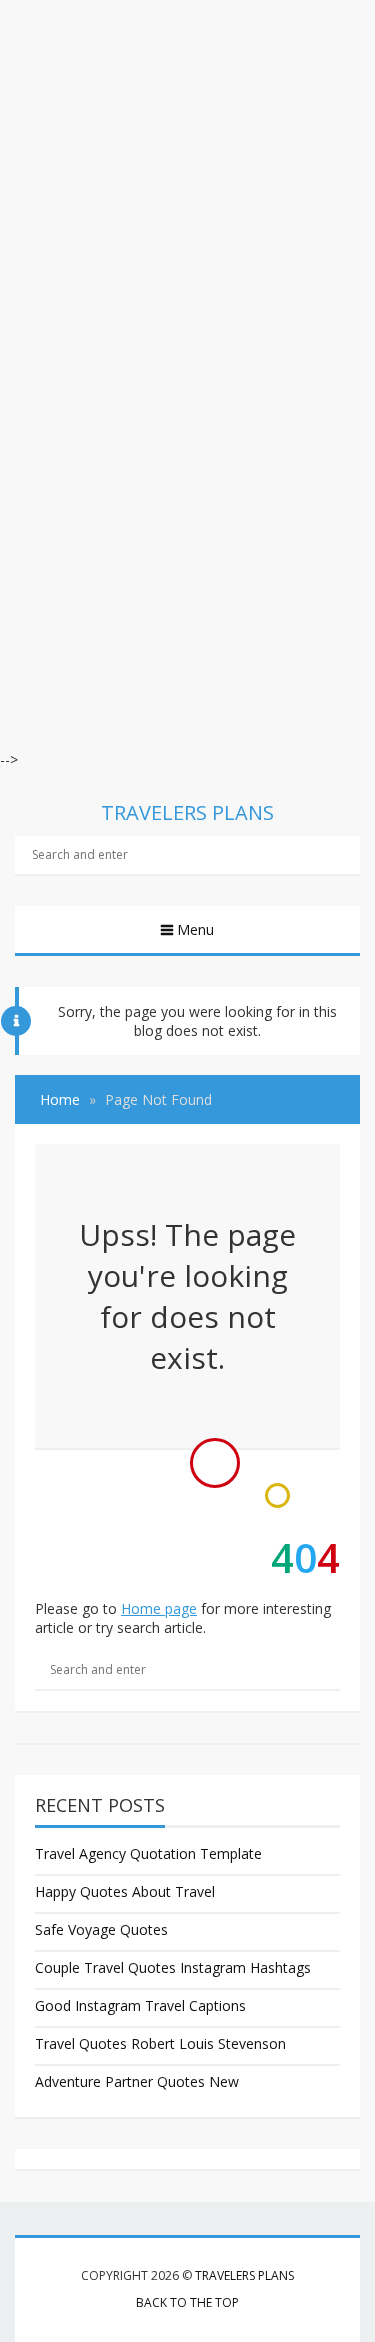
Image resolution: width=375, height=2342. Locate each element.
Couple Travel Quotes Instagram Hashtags (173, 1967)
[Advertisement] (187, 187)
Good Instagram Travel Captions (140, 2005)
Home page (159, 1608)
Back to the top (187, 2302)
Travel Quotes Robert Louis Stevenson (160, 2043)
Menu (195, 929)
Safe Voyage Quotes (101, 1929)
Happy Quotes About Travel (125, 1891)
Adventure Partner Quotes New (137, 2081)
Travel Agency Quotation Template (148, 1853)
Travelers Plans (244, 2275)
